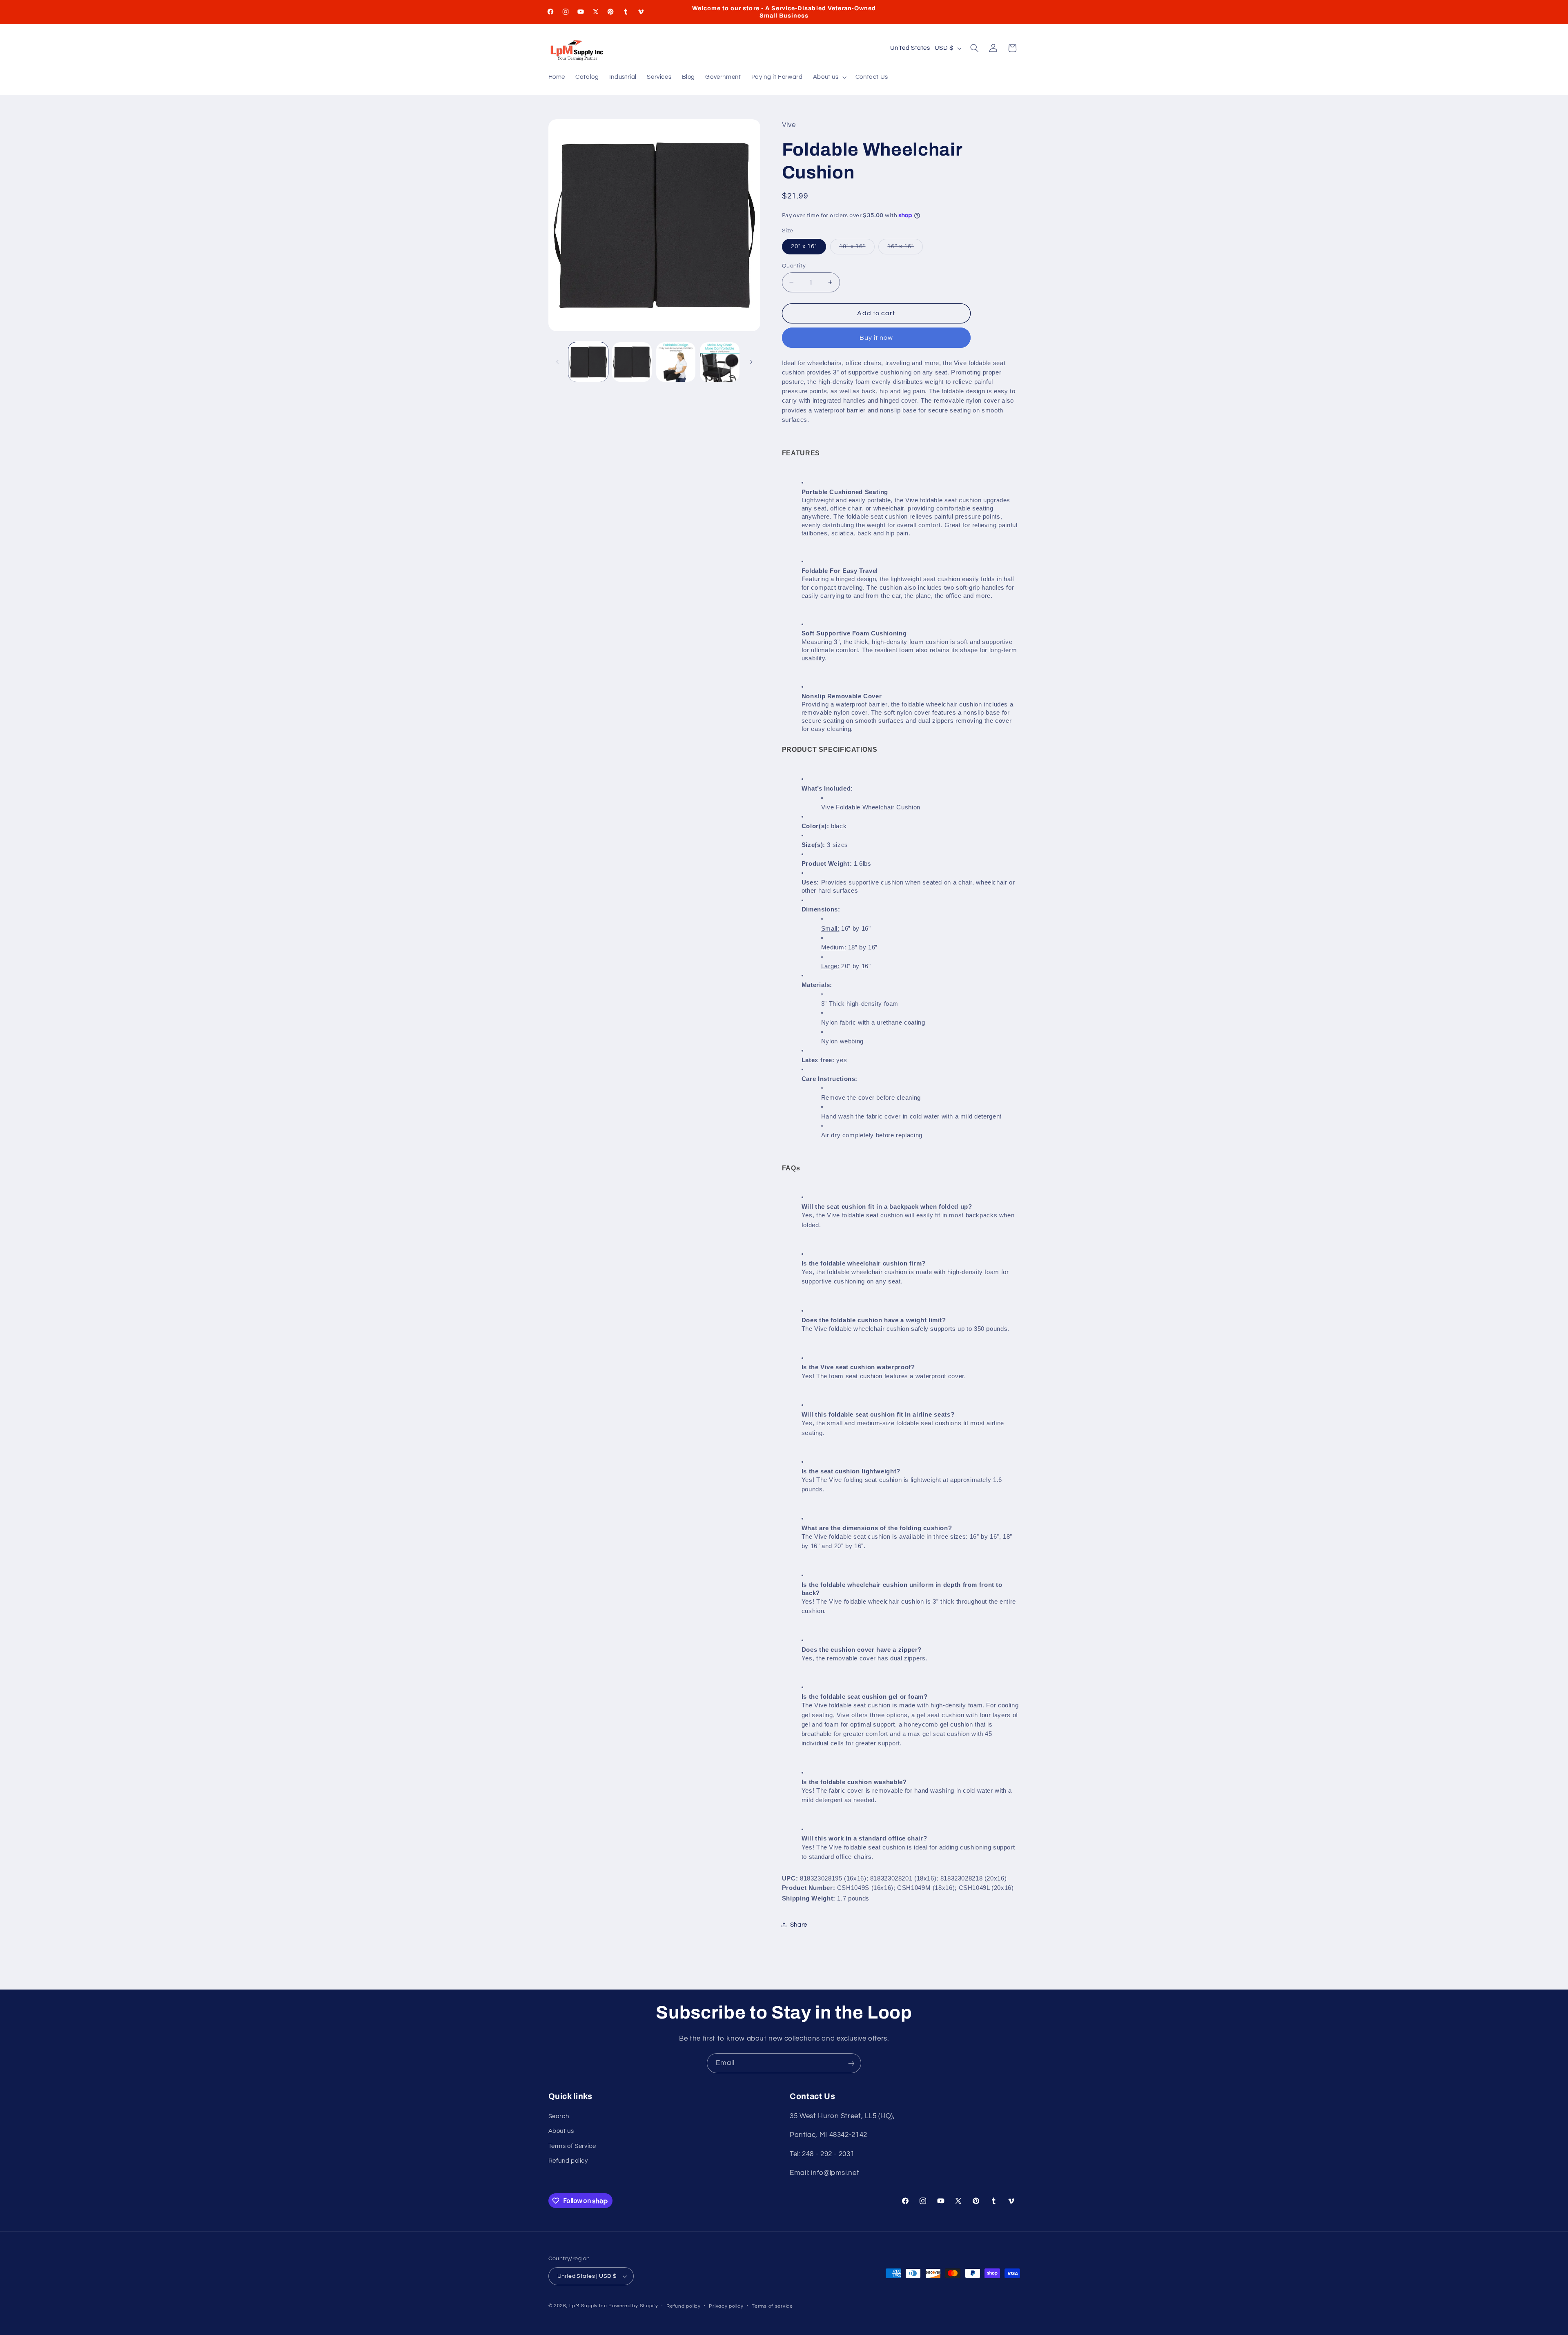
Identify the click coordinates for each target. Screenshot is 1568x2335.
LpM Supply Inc (588, 2306)
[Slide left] (557, 362)
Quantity (794, 265)
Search (559, 2116)
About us (561, 2131)
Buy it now (876, 337)
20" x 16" (804, 246)
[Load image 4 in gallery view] (720, 362)
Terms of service (772, 2306)
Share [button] (799, 1924)
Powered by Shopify (633, 2306)
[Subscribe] (851, 2063)
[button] (829, 78)
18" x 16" (857, 248)
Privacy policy (726, 2306)
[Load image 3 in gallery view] (676, 362)
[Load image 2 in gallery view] (632, 362)
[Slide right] (751, 362)
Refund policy (568, 2161)
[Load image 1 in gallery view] (588, 362)
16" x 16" (905, 248)
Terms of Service (572, 2146)
